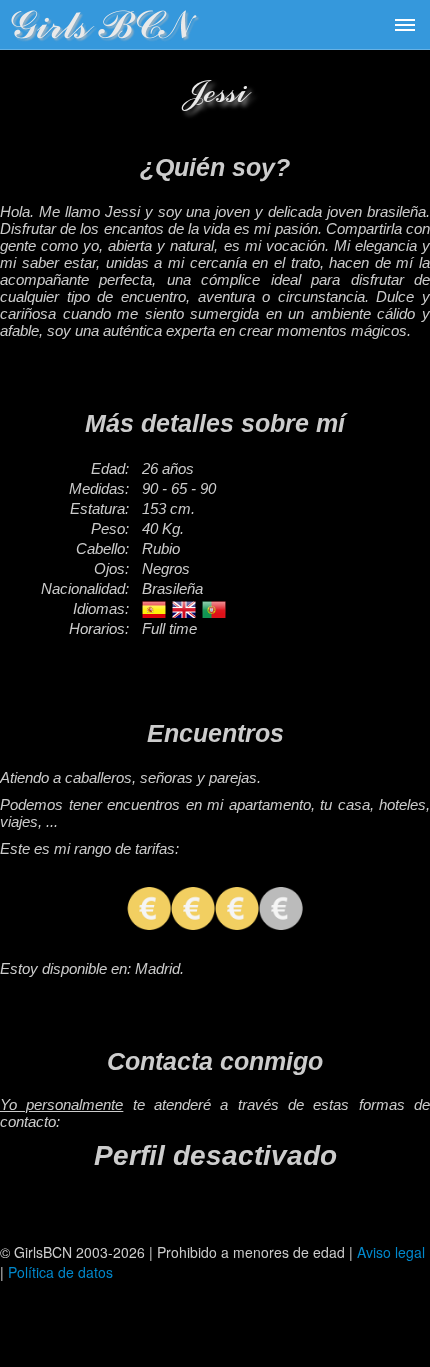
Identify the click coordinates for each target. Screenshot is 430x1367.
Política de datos (60, 1272)
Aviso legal (391, 1252)
